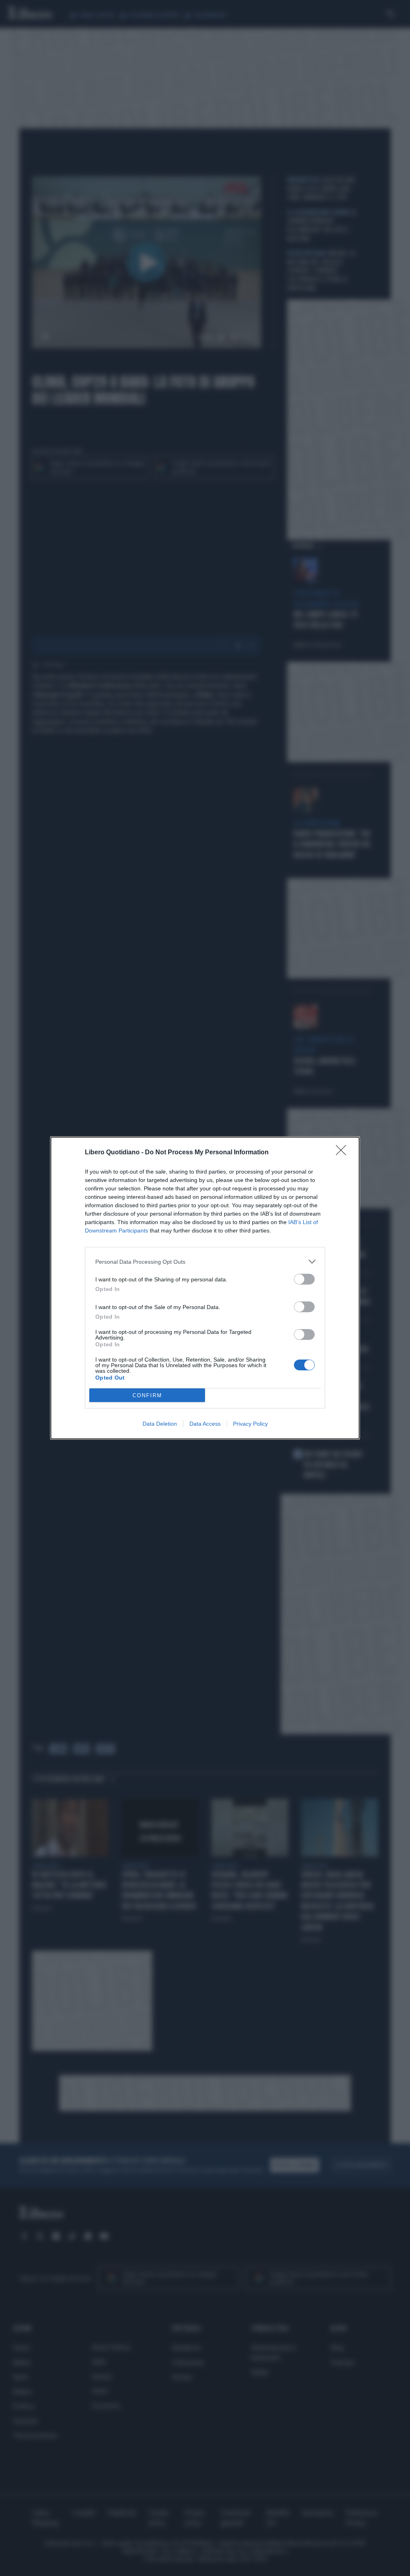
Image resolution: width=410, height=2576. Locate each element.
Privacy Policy (250, 1424)
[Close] (344, 1153)
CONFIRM (147, 1395)
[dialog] (205, 1288)
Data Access (205, 1424)
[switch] (304, 1279)
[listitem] (205, 1262)
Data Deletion (160, 1424)
